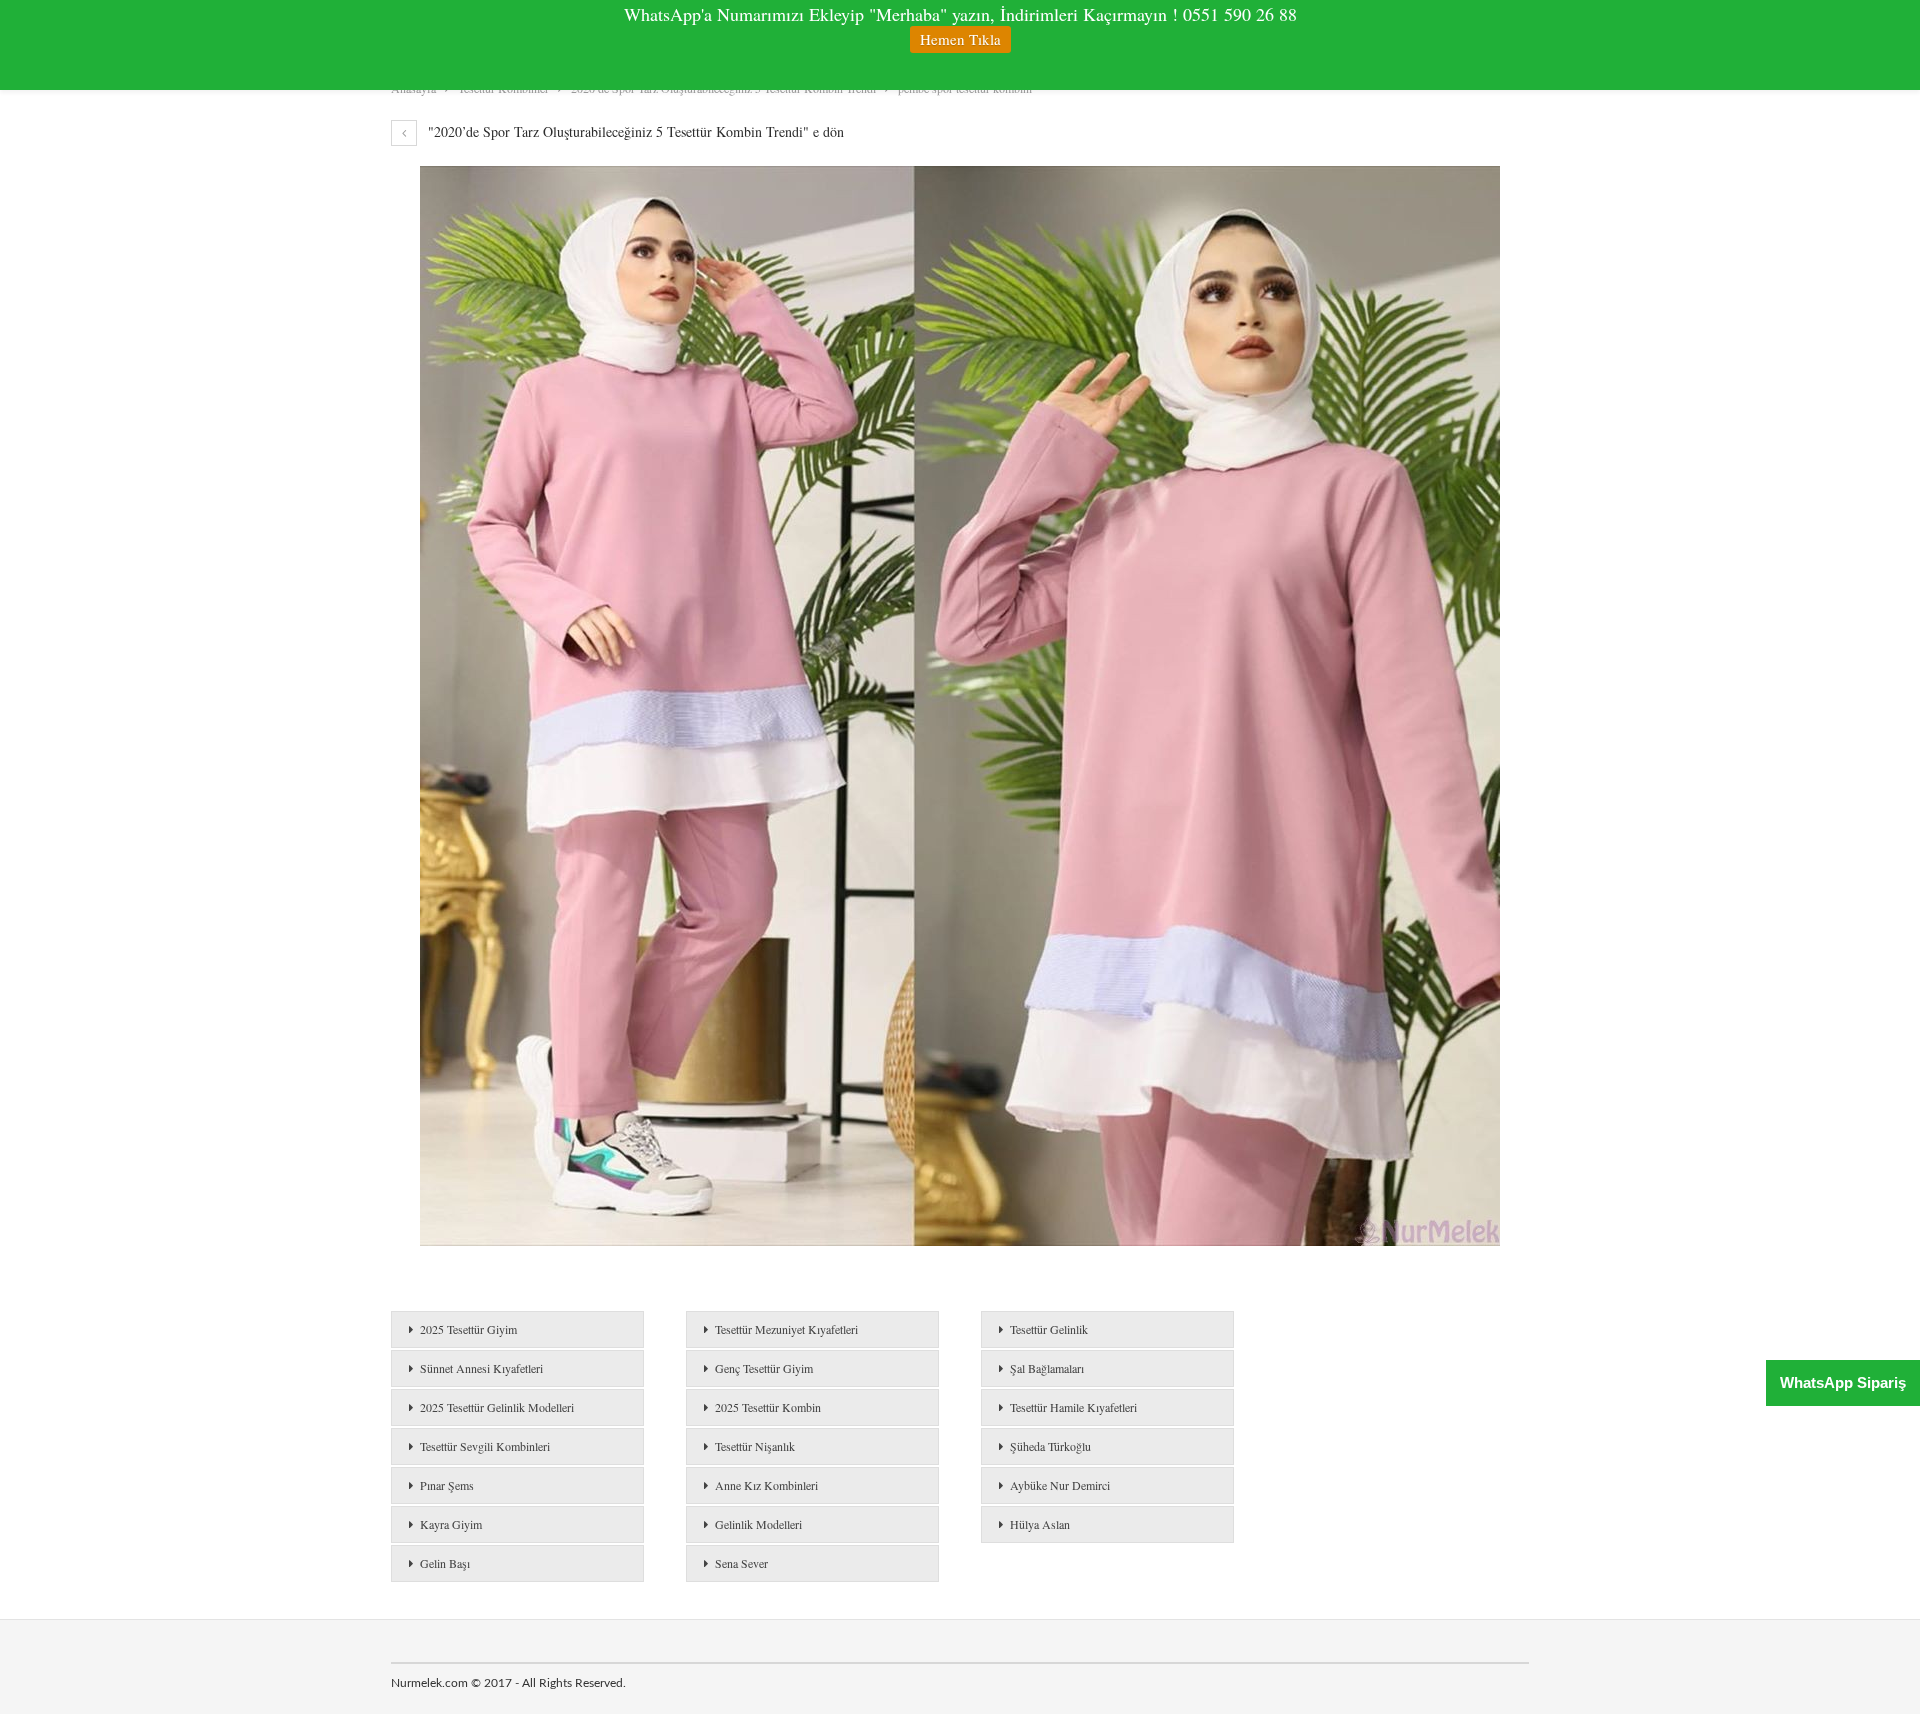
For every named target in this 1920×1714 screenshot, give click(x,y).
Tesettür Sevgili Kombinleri (485, 1446)
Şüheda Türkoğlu (1050, 1446)
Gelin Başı (445, 1563)
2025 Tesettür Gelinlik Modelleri (497, 1407)
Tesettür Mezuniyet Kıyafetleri (786, 1329)
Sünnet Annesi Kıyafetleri (481, 1368)
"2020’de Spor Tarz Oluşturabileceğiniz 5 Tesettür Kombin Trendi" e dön (634, 131)
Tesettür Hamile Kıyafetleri (1073, 1407)
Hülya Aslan (1040, 1524)
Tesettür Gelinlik (1049, 1329)
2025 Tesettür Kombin (768, 1407)
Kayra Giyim (451, 1524)
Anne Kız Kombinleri (766, 1485)
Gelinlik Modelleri (758, 1524)
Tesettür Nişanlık (755, 1446)
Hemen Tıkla (960, 39)
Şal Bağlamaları (1047, 1368)
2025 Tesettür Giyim (468, 1329)
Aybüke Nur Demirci (1060, 1485)
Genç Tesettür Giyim (764, 1368)
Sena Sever (741, 1563)
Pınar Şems (447, 1485)
